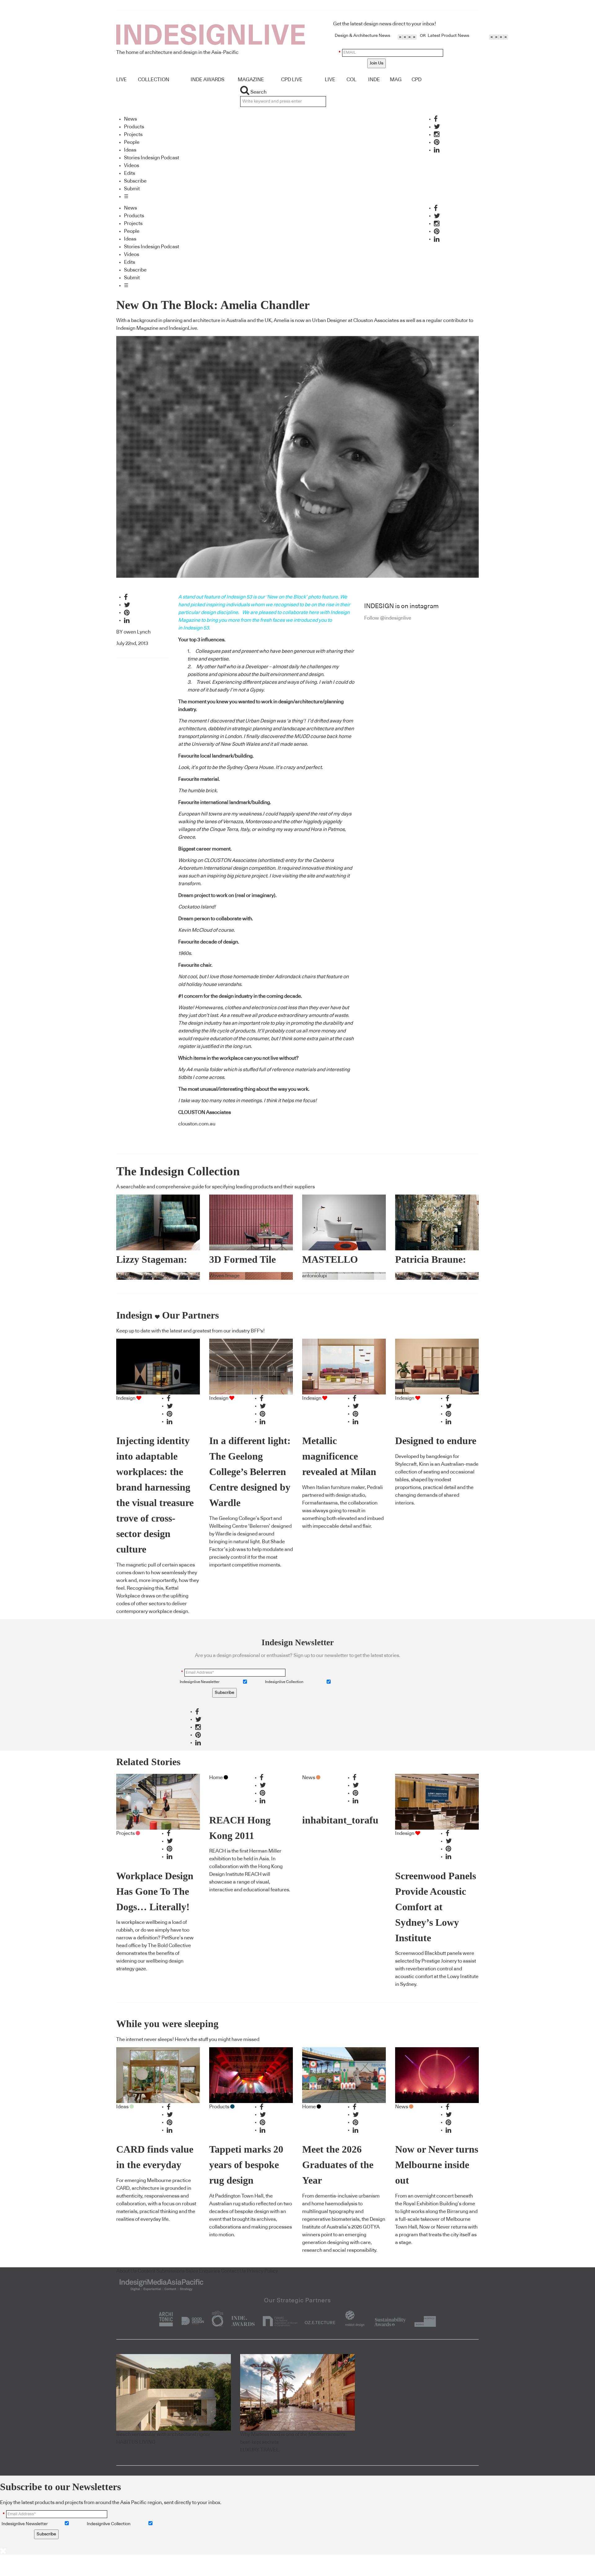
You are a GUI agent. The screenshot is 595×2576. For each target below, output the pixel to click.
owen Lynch (137, 632)
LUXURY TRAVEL (260, 2450)
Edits (130, 173)
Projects (133, 135)
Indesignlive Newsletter (200, 1682)
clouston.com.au (197, 1124)
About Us (126, 2271)
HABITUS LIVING (136, 2442)
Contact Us (233, 2271)
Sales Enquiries (203, 2271)
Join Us (377, 63)
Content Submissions (161, 2271)
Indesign (126, 1398)
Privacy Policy (262, 2271)
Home (216, 1778)
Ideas (130, 150)
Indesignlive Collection (284, 1682)
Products (134, 127)
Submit (132, 189)
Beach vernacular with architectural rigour (163, 2434)
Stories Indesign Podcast (152, 158)
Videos (132, 166)
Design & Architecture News (362, 36)
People (132, 142)
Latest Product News (448, 36)
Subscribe (135, 181)
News (130, 119)
